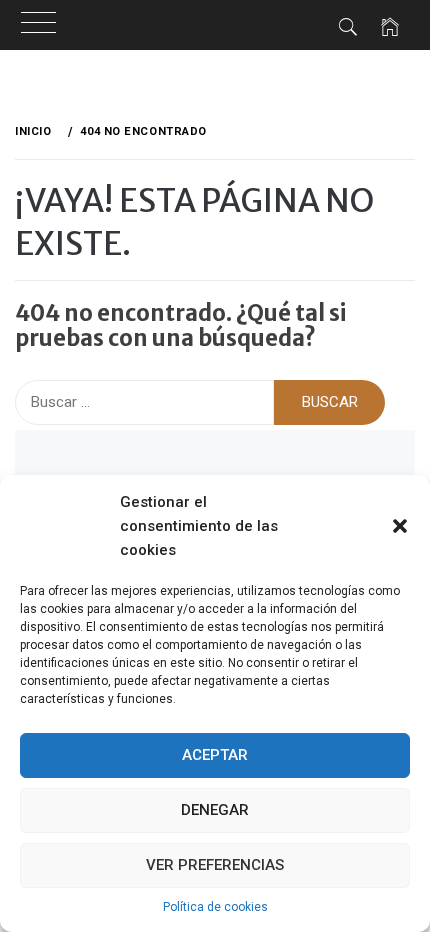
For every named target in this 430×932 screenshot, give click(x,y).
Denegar (215, 810)
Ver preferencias (215, 865)
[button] (400, 526)
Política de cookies (215, 907)
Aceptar (215, 755)
